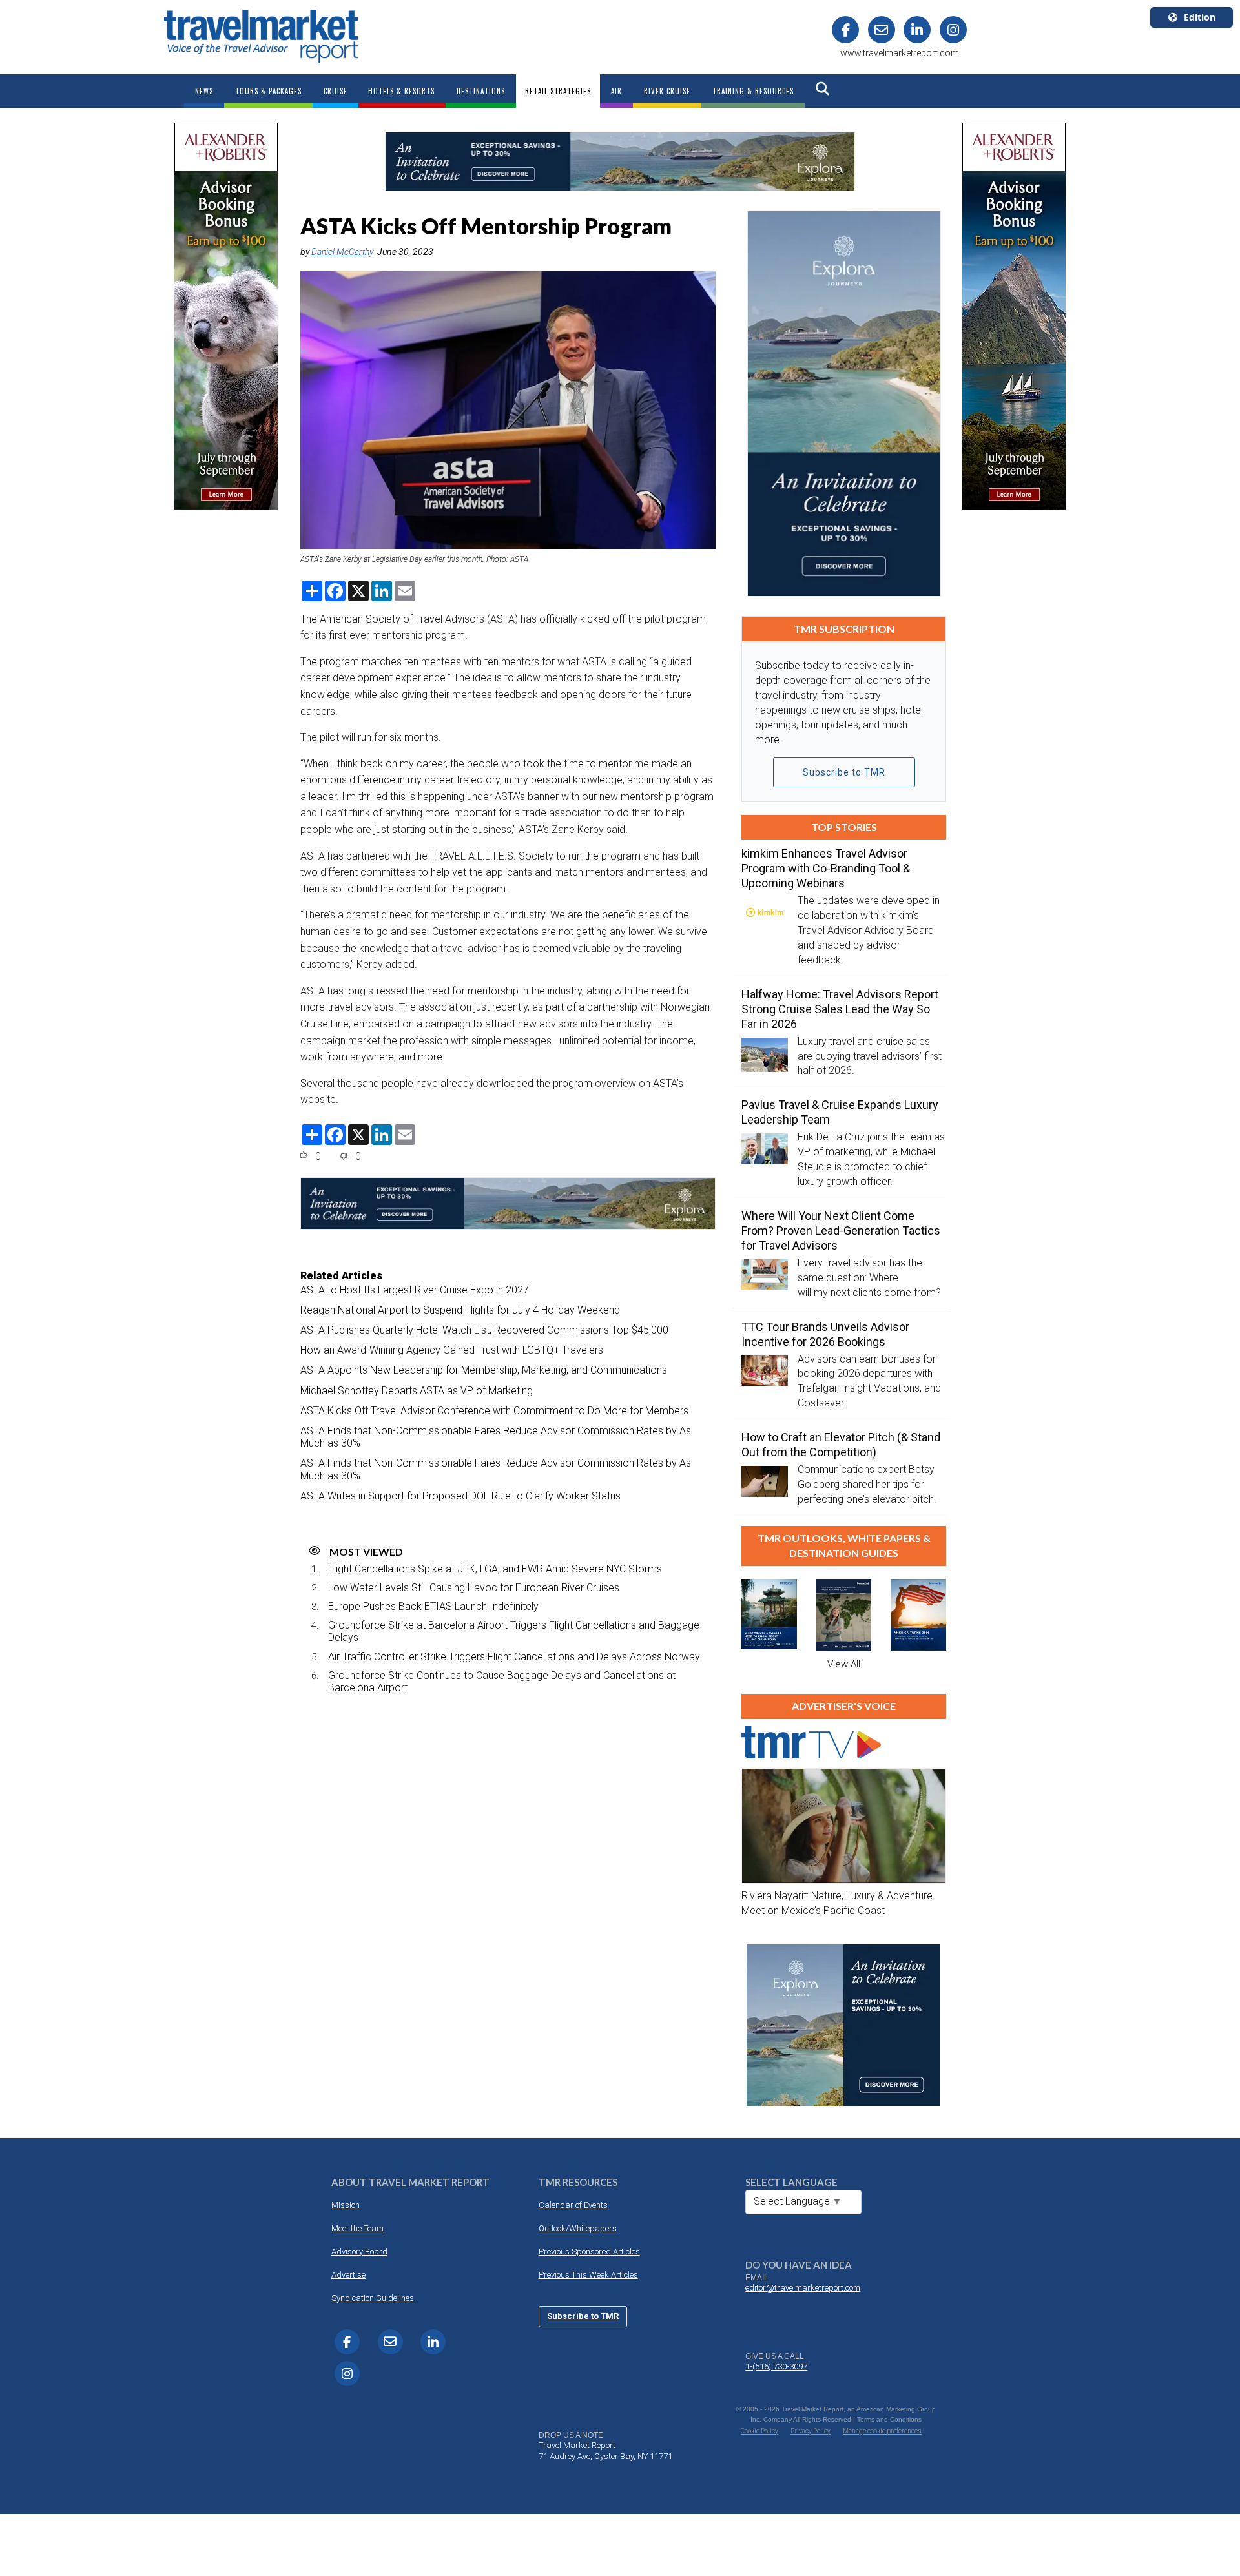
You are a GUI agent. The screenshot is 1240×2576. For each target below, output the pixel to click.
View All (844, 1664)
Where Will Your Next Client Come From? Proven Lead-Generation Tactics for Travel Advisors (841, 1231)
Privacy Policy (811, 2431)
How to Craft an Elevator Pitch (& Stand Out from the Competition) (841, 1445)
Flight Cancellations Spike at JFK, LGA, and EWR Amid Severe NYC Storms (495, 1569)
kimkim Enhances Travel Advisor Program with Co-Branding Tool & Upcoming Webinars (826, 868)
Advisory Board (359, 2251)
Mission (346, 2205)
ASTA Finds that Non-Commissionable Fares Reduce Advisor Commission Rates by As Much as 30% (496, 1437)
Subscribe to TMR (844, 772)
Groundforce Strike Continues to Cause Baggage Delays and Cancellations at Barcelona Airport (502, 1682)
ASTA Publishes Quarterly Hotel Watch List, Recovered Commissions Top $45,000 (484, 1330)
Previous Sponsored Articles (589, 2251)
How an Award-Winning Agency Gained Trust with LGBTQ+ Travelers (452, 1350)
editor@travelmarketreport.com (803, 2288)
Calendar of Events (573, 2205)
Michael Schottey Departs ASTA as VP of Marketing (417, 1391)
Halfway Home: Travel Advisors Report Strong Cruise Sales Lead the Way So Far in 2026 (840, 1009)
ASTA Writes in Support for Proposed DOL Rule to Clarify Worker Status (460, 1496)
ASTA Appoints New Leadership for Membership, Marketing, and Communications (484, 1370)
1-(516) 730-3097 (776, 2366)
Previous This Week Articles (588, 2275)
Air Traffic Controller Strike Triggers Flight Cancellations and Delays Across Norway (514, 1657)
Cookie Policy (759, 2431)
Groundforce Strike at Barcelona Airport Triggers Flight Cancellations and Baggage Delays (514, 1631)
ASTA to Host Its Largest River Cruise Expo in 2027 (415, 1290)
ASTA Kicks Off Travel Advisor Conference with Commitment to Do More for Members (494, 1411)
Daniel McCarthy (342, 252)
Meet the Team (357, 2228)
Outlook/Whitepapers (578, 2228)
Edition (1200, 17)
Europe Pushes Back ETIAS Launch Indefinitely (433, 1606)
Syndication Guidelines (373, 2298)
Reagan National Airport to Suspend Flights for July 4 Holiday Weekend (460, 1310)
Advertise (348, 2275)
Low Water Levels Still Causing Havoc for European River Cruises (474, 1588)
